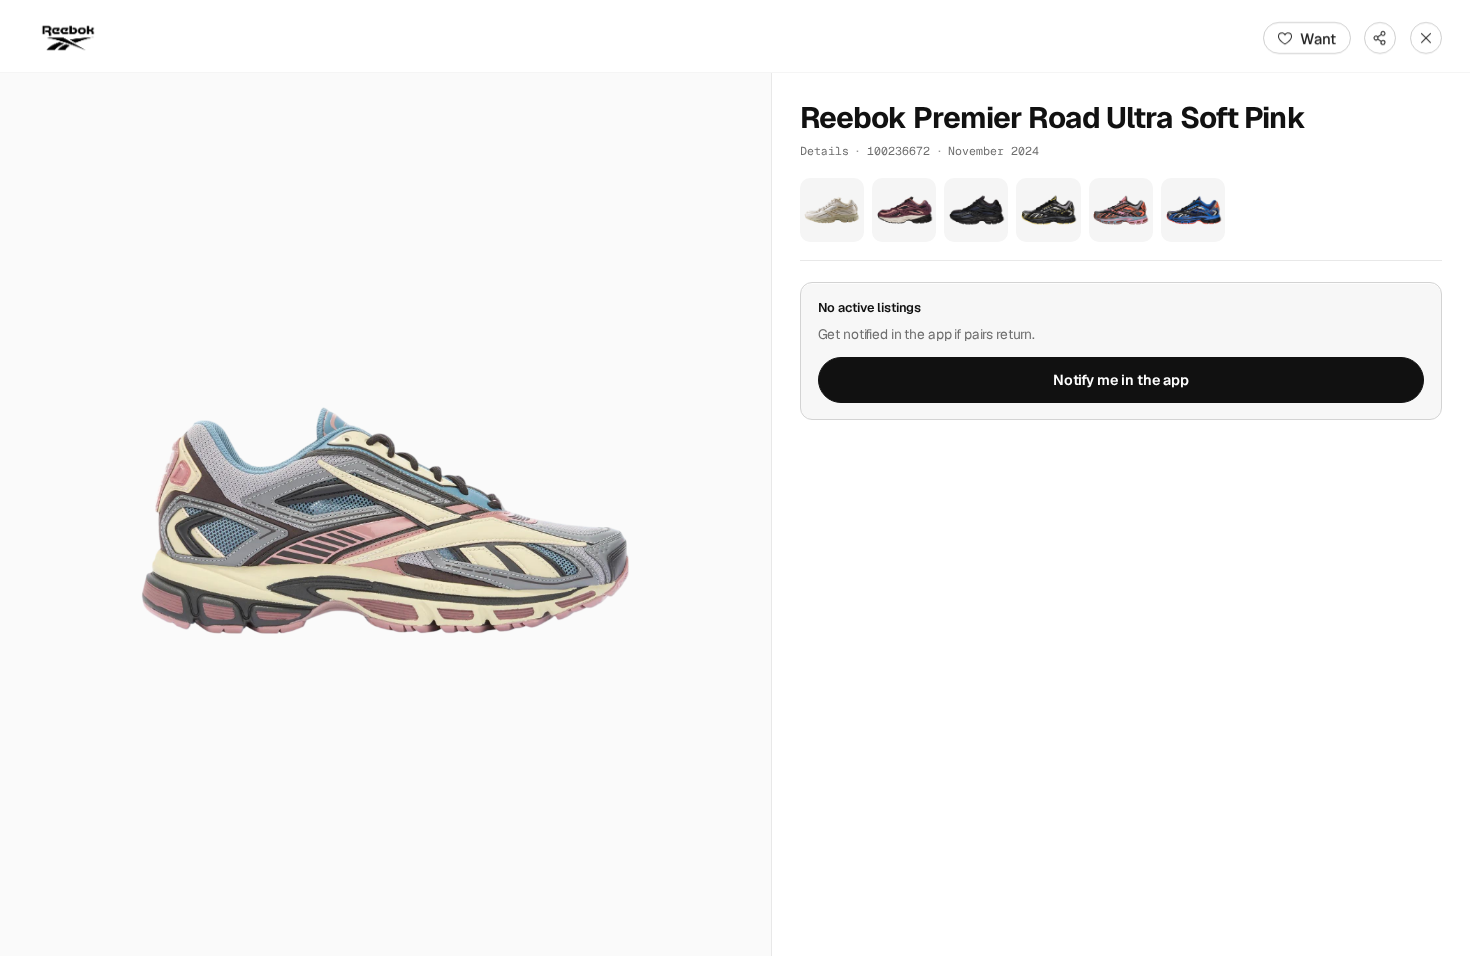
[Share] (1380, 38)
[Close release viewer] (1426, 38)
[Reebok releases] (68, 38)
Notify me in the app (1121, 380)
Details (824, 150)
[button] (385, 514)
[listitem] (832, 210)
